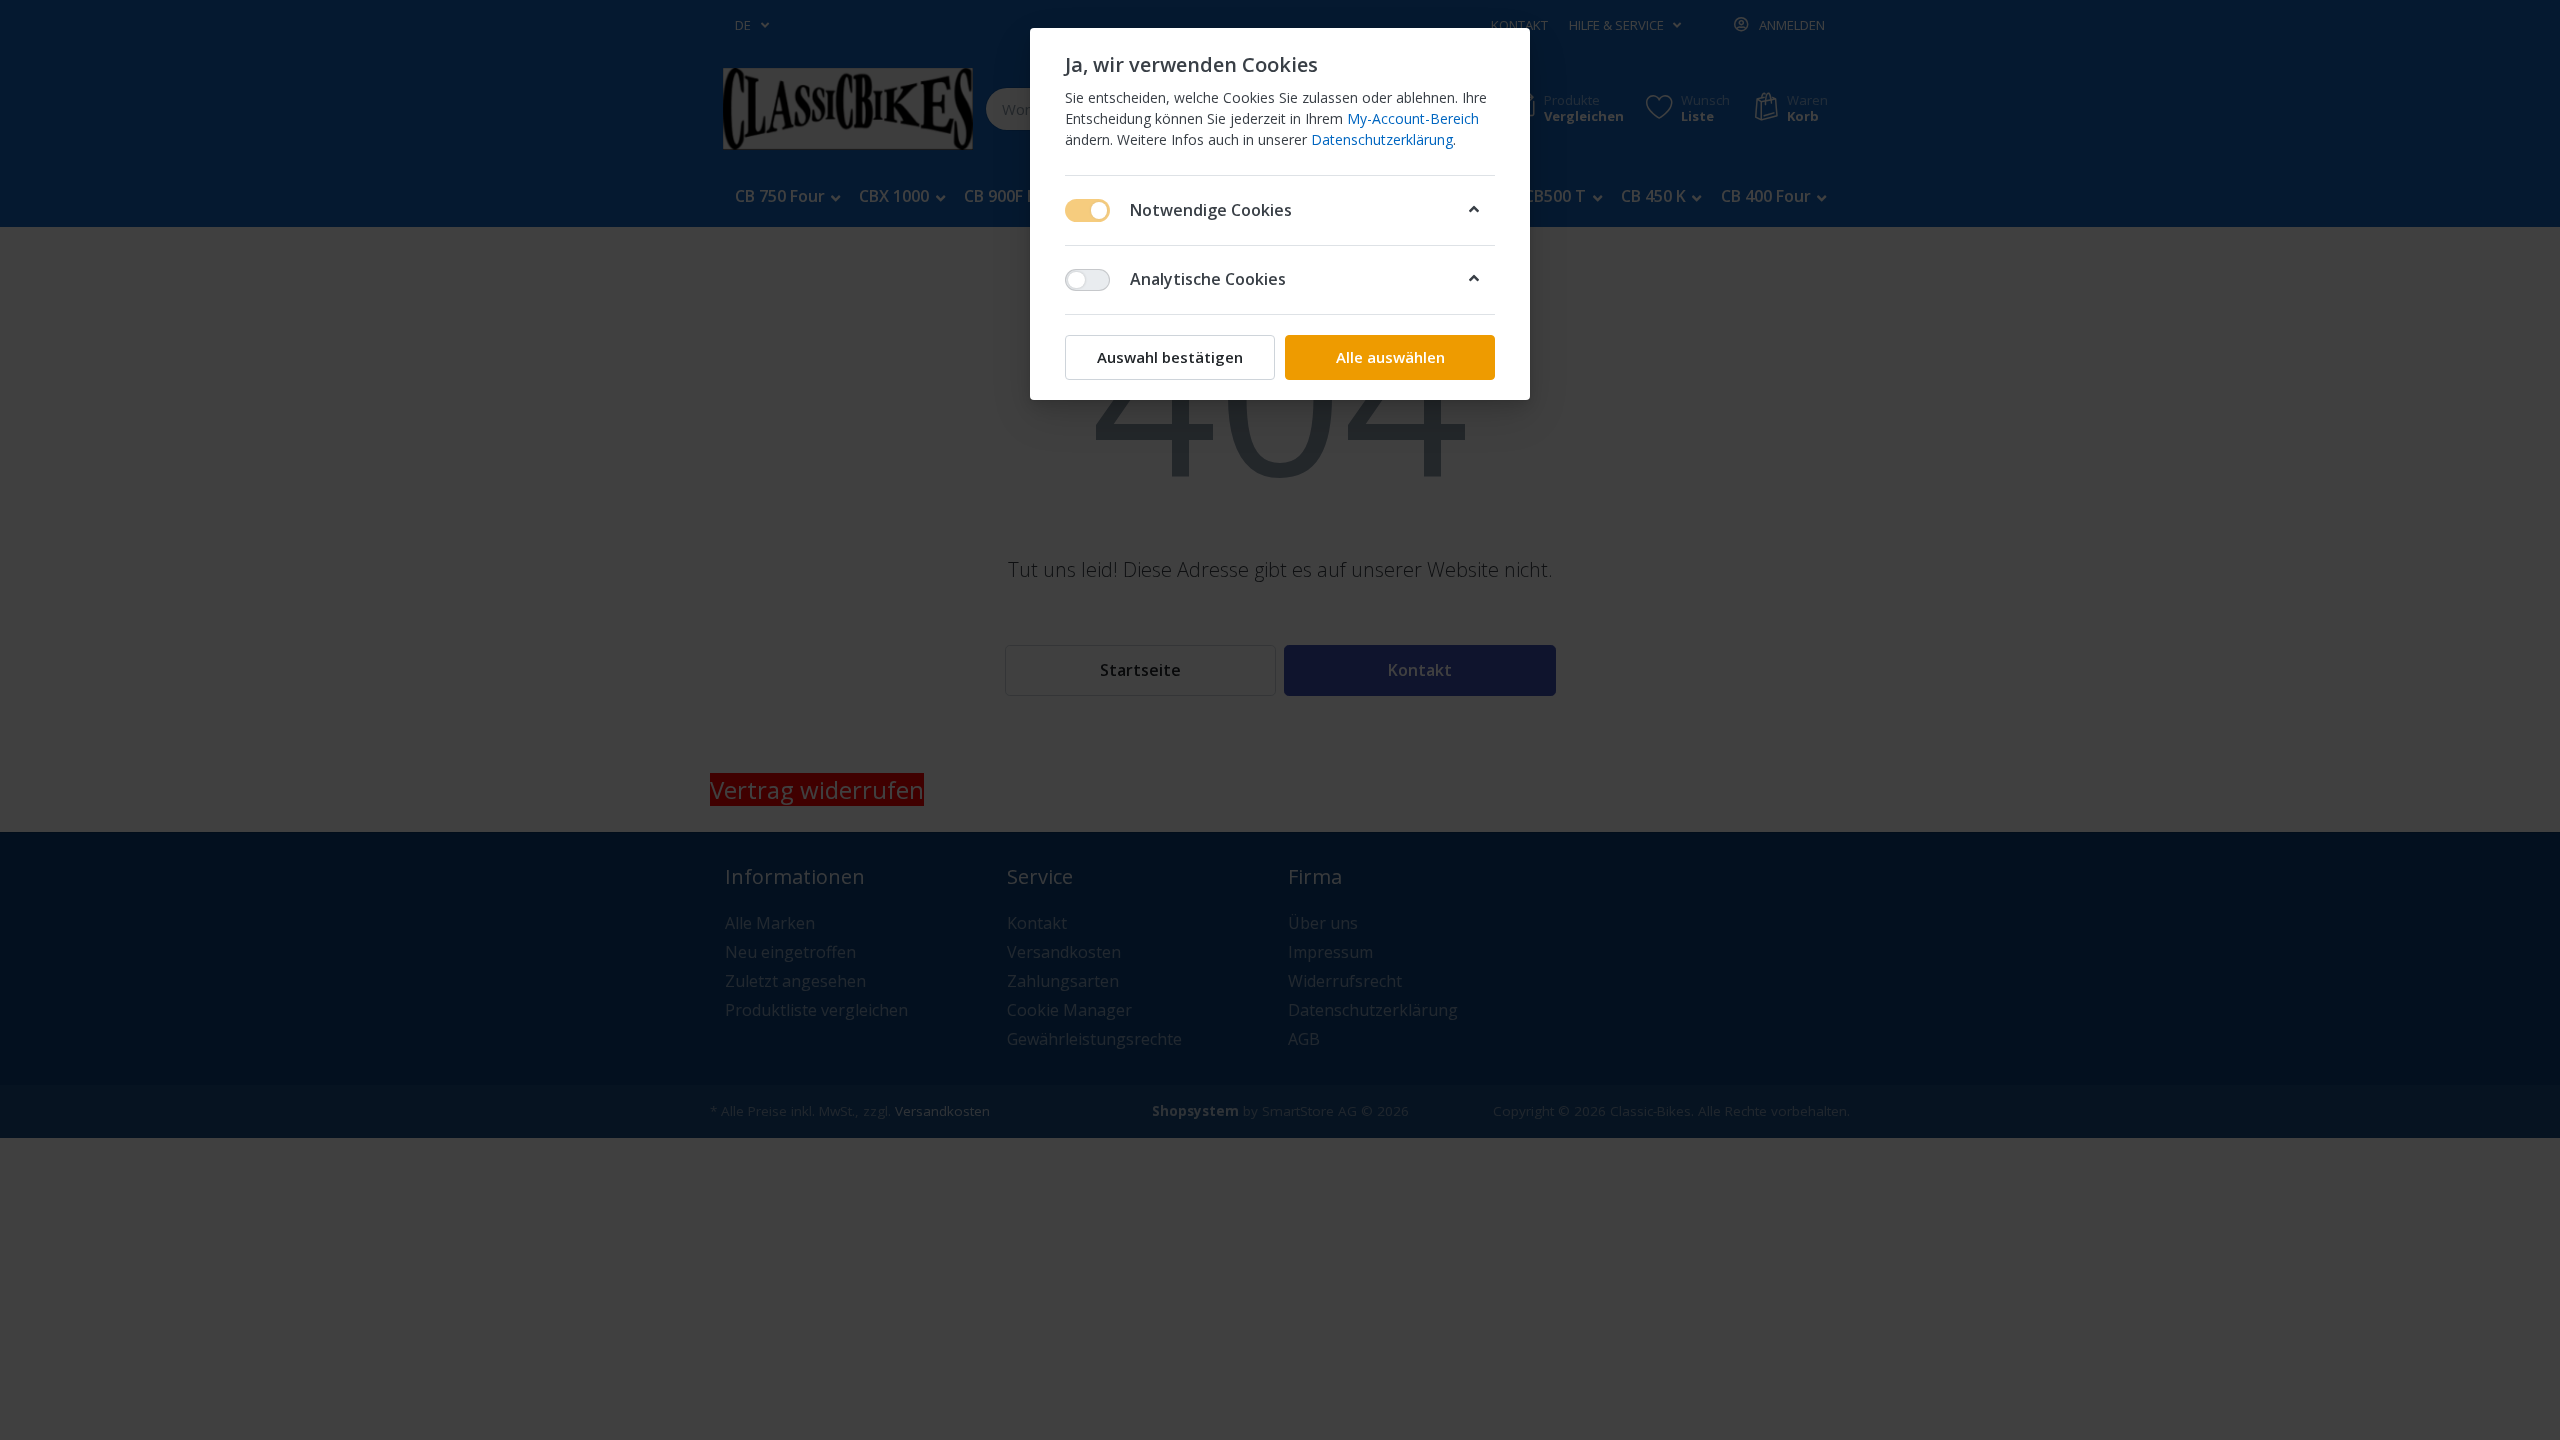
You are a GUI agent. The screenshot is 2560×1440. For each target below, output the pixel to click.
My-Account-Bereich (1413, 118)
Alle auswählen (1390, 357)
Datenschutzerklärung (1382, 139)
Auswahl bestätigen (1170, 357)
